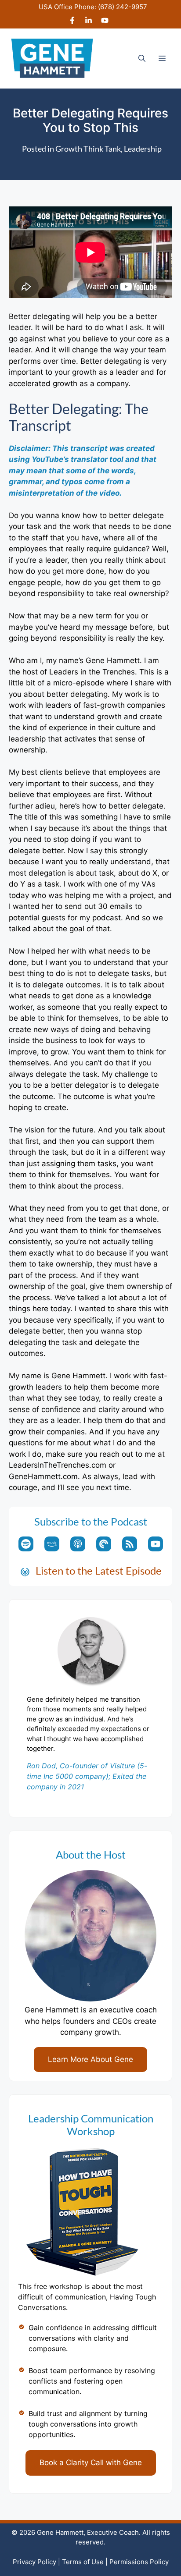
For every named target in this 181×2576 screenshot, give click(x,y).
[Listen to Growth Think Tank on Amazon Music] (52, 1544)
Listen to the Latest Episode (99, 1570)
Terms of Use (83, 2562)
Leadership (143, 149)
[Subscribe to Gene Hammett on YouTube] (105, 21)
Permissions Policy (139, 2562)
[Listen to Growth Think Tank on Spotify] (26, 1544)
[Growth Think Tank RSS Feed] (130, 1544)
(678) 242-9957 (123, 7)
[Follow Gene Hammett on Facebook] (72, 21)
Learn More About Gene (90, 2059)
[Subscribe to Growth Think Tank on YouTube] (156, 1544)
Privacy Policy (34, 2562)
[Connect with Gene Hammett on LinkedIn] (89, 21)
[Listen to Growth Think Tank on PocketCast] (104, 1544)
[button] (142, 58)
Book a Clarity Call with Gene (91, 2462)
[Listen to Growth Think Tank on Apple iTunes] (78, 1544)
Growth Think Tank (88, 149)
